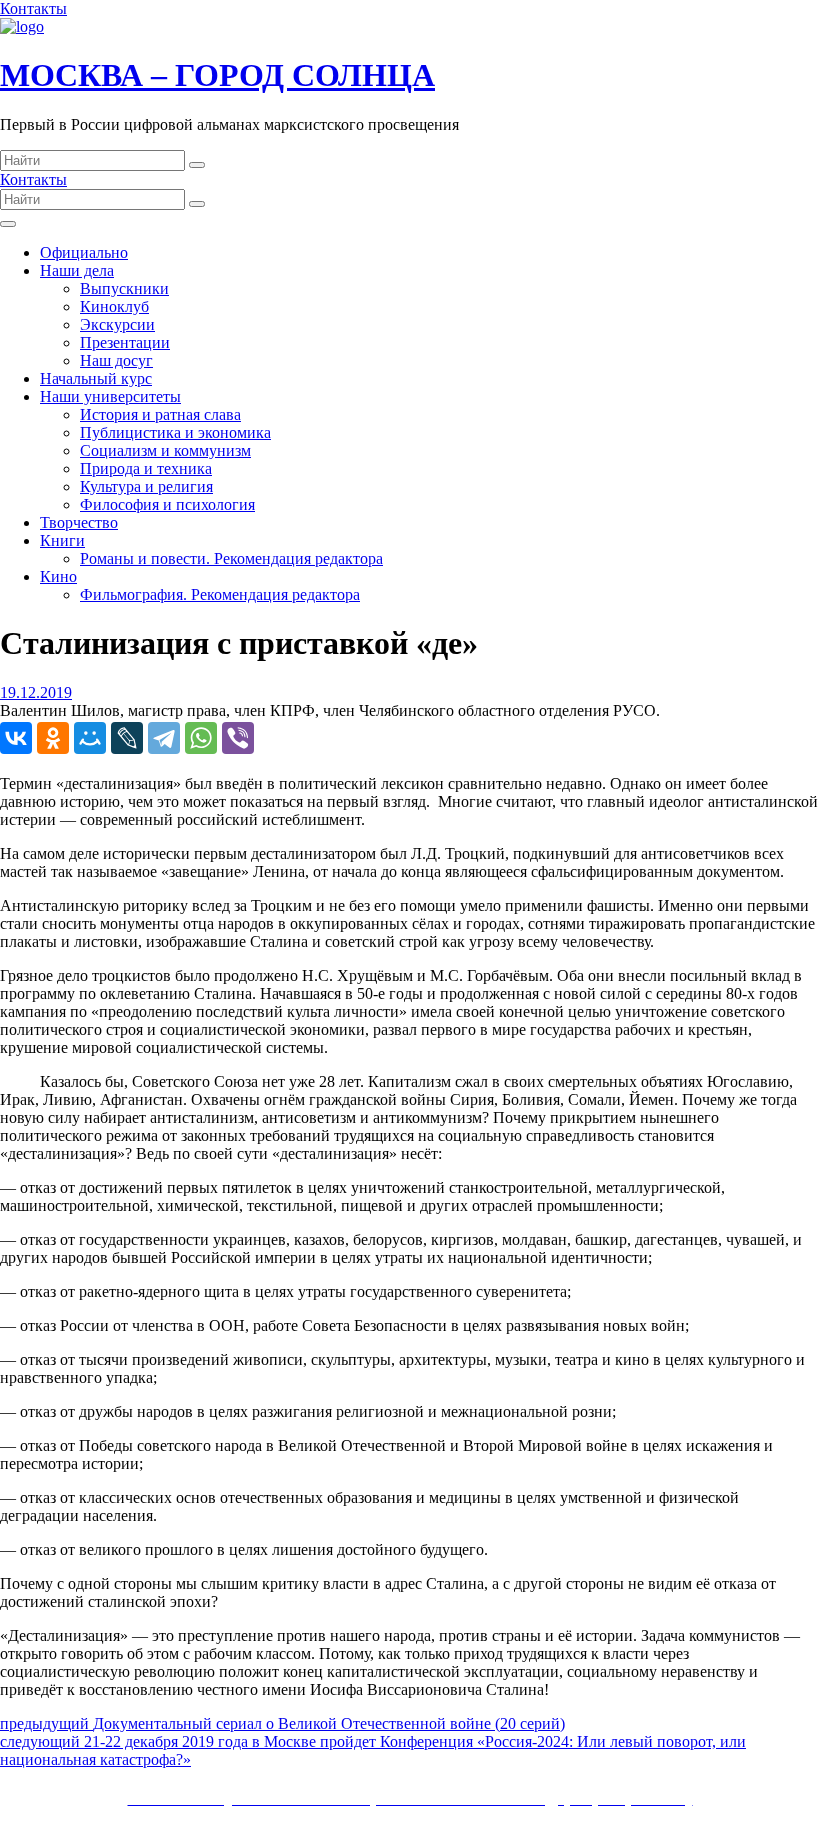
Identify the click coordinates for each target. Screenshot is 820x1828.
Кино (58, 576)
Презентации (125, 342)
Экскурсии (117, 324)
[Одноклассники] (53, 738)
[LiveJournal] (127, 738)
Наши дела (77, 270)
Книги (62, 540)
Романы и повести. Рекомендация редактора (231, 558)
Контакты (33, 8)
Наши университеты (110, 396)
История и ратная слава (160, 414)
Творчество (79, 522)
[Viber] (238, 738)
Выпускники (124, 288)
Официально (84, 252)
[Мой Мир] (90, 738)
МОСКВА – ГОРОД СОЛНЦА (217, 75)
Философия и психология (167, 504)
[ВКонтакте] (16, 738)
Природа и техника (146, 468)
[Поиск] (197, 165)
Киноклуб (114, 306)
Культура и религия (146, 486)
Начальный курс (96, 378)
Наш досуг (116, 360)
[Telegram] (164, 738)
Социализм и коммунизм (165, 450)
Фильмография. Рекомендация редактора (220, 594)
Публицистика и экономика (175, 432)
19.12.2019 (36, 692)
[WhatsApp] (201, 738)
